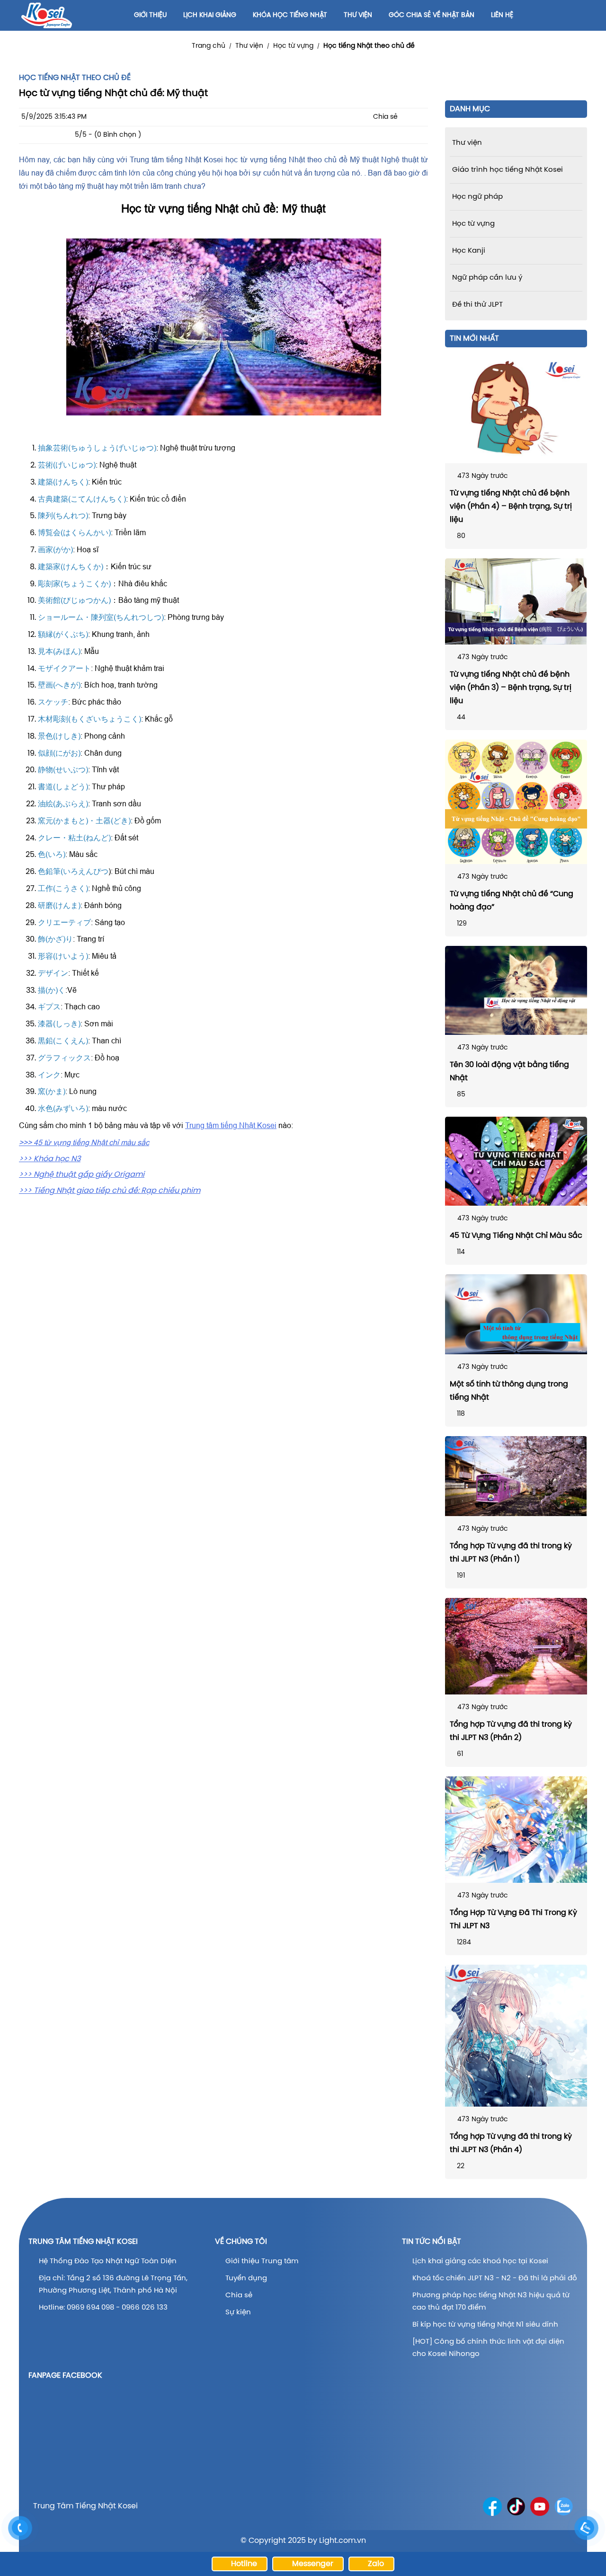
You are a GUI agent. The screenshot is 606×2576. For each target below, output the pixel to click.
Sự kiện (238, 2312)
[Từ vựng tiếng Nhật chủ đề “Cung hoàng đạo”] (516, 802)
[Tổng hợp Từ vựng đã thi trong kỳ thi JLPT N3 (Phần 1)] (516, 1476)
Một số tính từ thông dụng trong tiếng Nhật (509, 1391)
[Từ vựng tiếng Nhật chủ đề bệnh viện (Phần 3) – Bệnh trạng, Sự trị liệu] (516, 601)
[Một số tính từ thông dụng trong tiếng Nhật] (516, 1314)
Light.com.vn (343, 2541)
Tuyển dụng (246, 2278)
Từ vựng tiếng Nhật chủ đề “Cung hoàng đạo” (512, 901)
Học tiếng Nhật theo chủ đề (369, 46)
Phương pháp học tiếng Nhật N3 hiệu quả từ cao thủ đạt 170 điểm (491, 2302)
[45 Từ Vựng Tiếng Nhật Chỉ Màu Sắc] (516, 1161)
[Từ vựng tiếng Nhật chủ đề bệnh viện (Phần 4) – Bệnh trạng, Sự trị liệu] (516, 410)
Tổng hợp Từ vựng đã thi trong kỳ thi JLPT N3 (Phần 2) (511, 1731)
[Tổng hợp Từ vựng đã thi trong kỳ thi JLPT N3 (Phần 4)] (516, 2036)
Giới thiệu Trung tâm (263, 2261)
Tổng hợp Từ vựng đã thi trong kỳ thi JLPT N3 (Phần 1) (511, 1553)
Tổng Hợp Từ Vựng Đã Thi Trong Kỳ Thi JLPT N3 (513, 1919)
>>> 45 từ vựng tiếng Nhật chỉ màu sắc (84, 1142)
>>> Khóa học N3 (50, 1159)
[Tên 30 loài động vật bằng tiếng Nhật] (516, 990)
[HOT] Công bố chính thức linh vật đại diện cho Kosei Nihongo (488, 2348)
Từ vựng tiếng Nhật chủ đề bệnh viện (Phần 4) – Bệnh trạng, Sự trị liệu (511, 507)
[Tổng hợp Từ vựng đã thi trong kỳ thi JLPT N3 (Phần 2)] (516, 1646)
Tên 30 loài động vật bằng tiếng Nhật (509, 1072)
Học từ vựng (293, 46)
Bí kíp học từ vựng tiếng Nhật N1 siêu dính (485, 2325)
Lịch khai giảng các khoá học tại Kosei (480, 2261)
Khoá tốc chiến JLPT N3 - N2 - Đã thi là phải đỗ (495, 2278)
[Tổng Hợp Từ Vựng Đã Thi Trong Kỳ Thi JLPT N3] (516, 1830)
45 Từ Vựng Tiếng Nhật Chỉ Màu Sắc (516, 1236)
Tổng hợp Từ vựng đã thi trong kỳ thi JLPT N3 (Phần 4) (511, 2143)
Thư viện (249, 46)
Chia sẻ (239, 2295)
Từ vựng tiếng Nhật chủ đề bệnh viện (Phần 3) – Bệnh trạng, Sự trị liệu (511, 688)
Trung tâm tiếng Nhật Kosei (231, 1125)
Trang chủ (209, 46)
